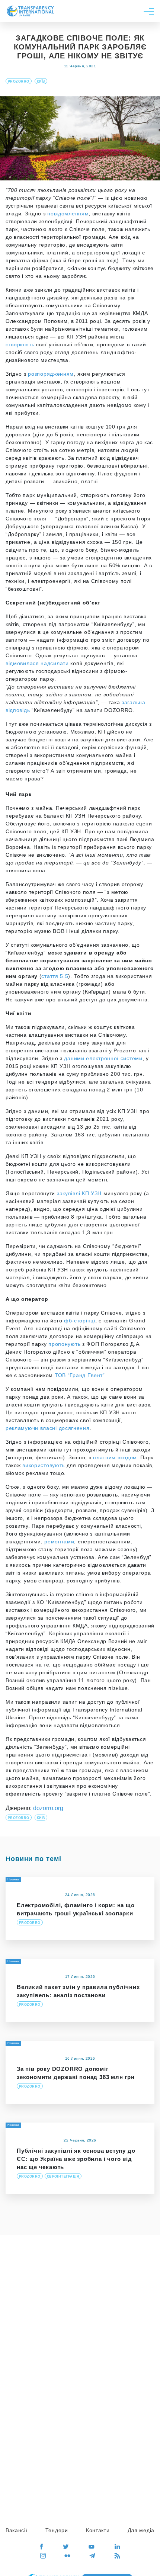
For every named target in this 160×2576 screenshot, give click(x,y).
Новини (13, 1879)
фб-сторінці (80, 1321)
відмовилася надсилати (37, 663)
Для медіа (141, 2530)
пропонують (64, 1344)
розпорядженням (51, 374)
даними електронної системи (103, 1058)
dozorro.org (48, 1808)
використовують (44, 1465)
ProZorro (19, 81)
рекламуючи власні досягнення (48, 1428)
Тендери (57, 2530)
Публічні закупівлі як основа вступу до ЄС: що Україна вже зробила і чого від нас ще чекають (76, 2159)
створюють (20, 344)
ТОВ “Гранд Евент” (80, 1375)
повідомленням (68, 214)
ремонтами (59, 1542)
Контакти (98, 2530)
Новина (13, 2043)
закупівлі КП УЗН (80, 1193)
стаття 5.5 (55, 976)
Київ (41, 81)
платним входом (115, 1457)
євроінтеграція (63, 2176)
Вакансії (17, 2530)
